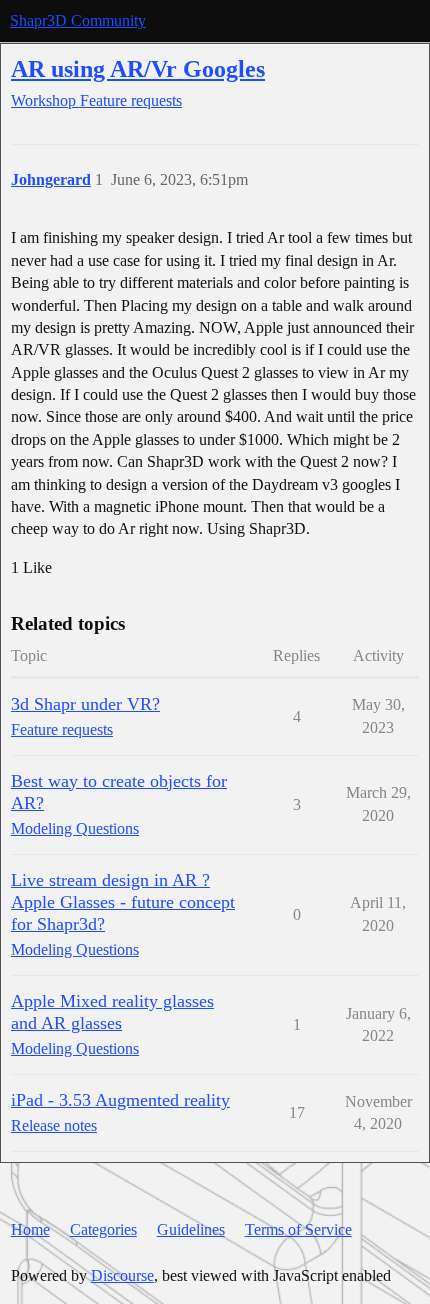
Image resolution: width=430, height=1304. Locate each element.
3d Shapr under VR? (85, 704)
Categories (103, 1229)
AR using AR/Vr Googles (138, 68)
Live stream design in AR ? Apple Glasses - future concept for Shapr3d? (123, 902)
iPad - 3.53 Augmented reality (120, 1100)
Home (30, 1229)
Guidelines (191, 1229)
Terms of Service (298, 1229)
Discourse (122, 1275)
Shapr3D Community (78, 20)
